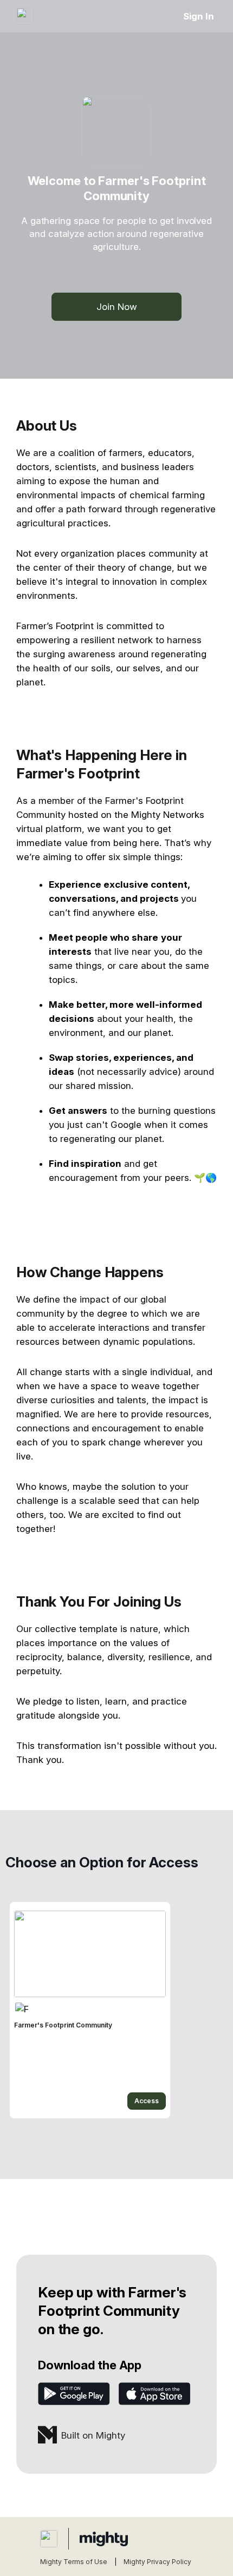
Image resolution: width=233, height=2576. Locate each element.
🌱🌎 (205, 1178)
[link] (90, 2010)
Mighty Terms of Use (74, 2562)
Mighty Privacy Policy (157, 2562)
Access (147, 2101)
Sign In (199, 16)
